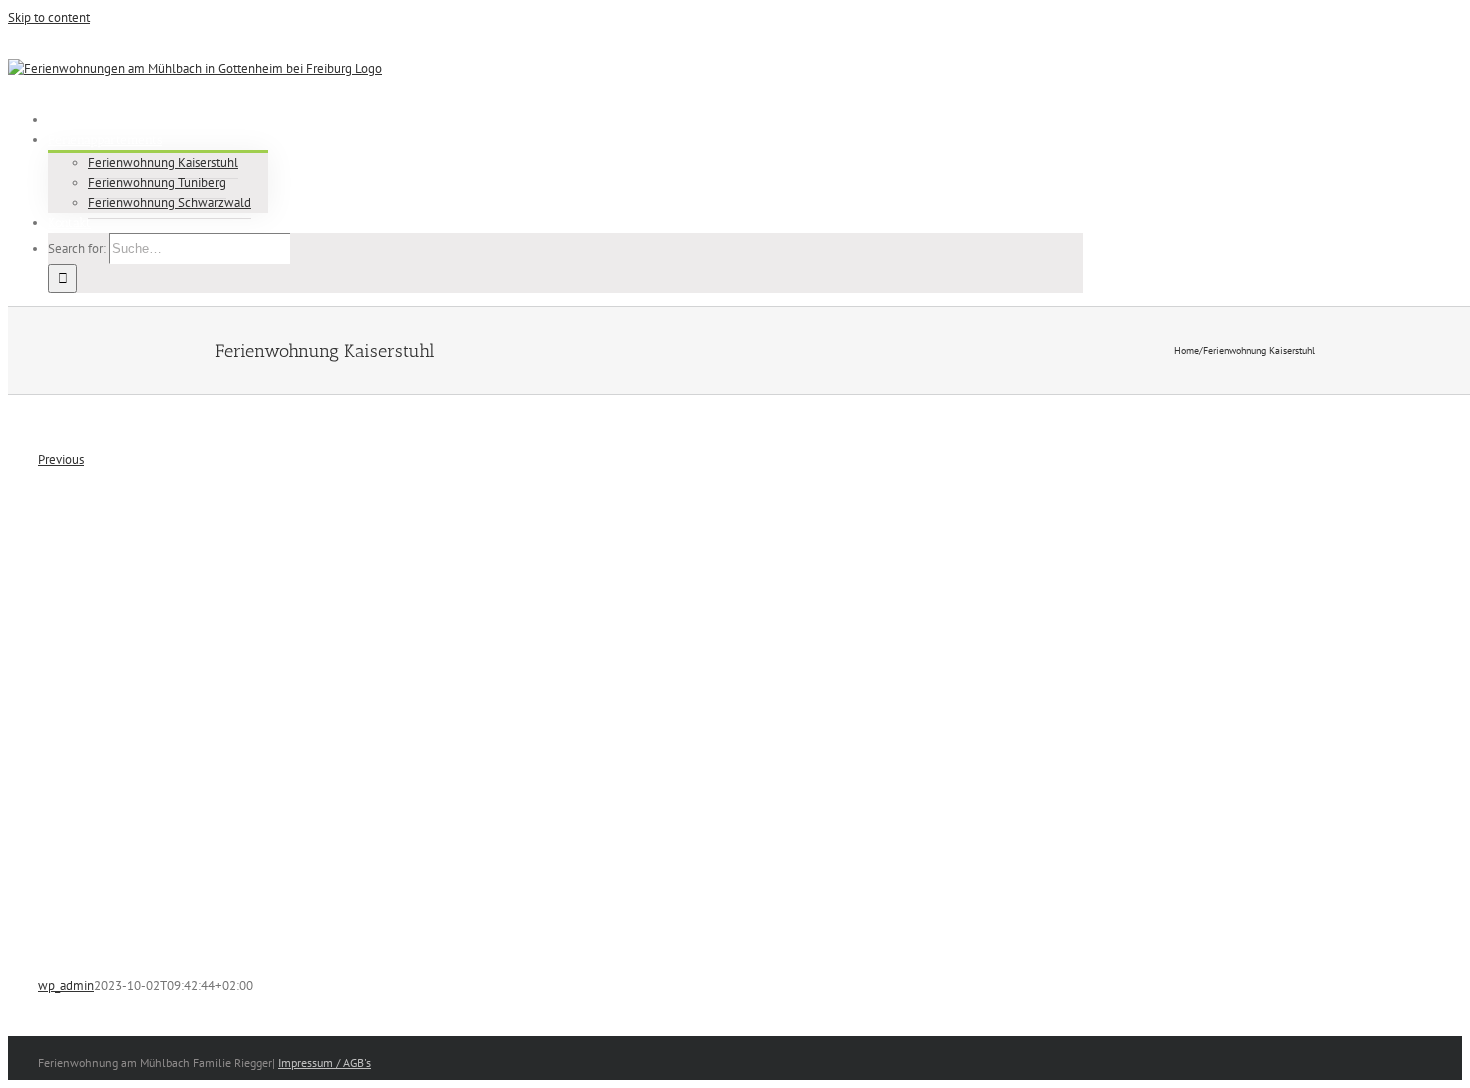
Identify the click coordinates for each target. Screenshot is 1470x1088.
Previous (61, 459)
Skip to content (49, 17)
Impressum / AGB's (324, 1062)
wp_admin (66, 985)
